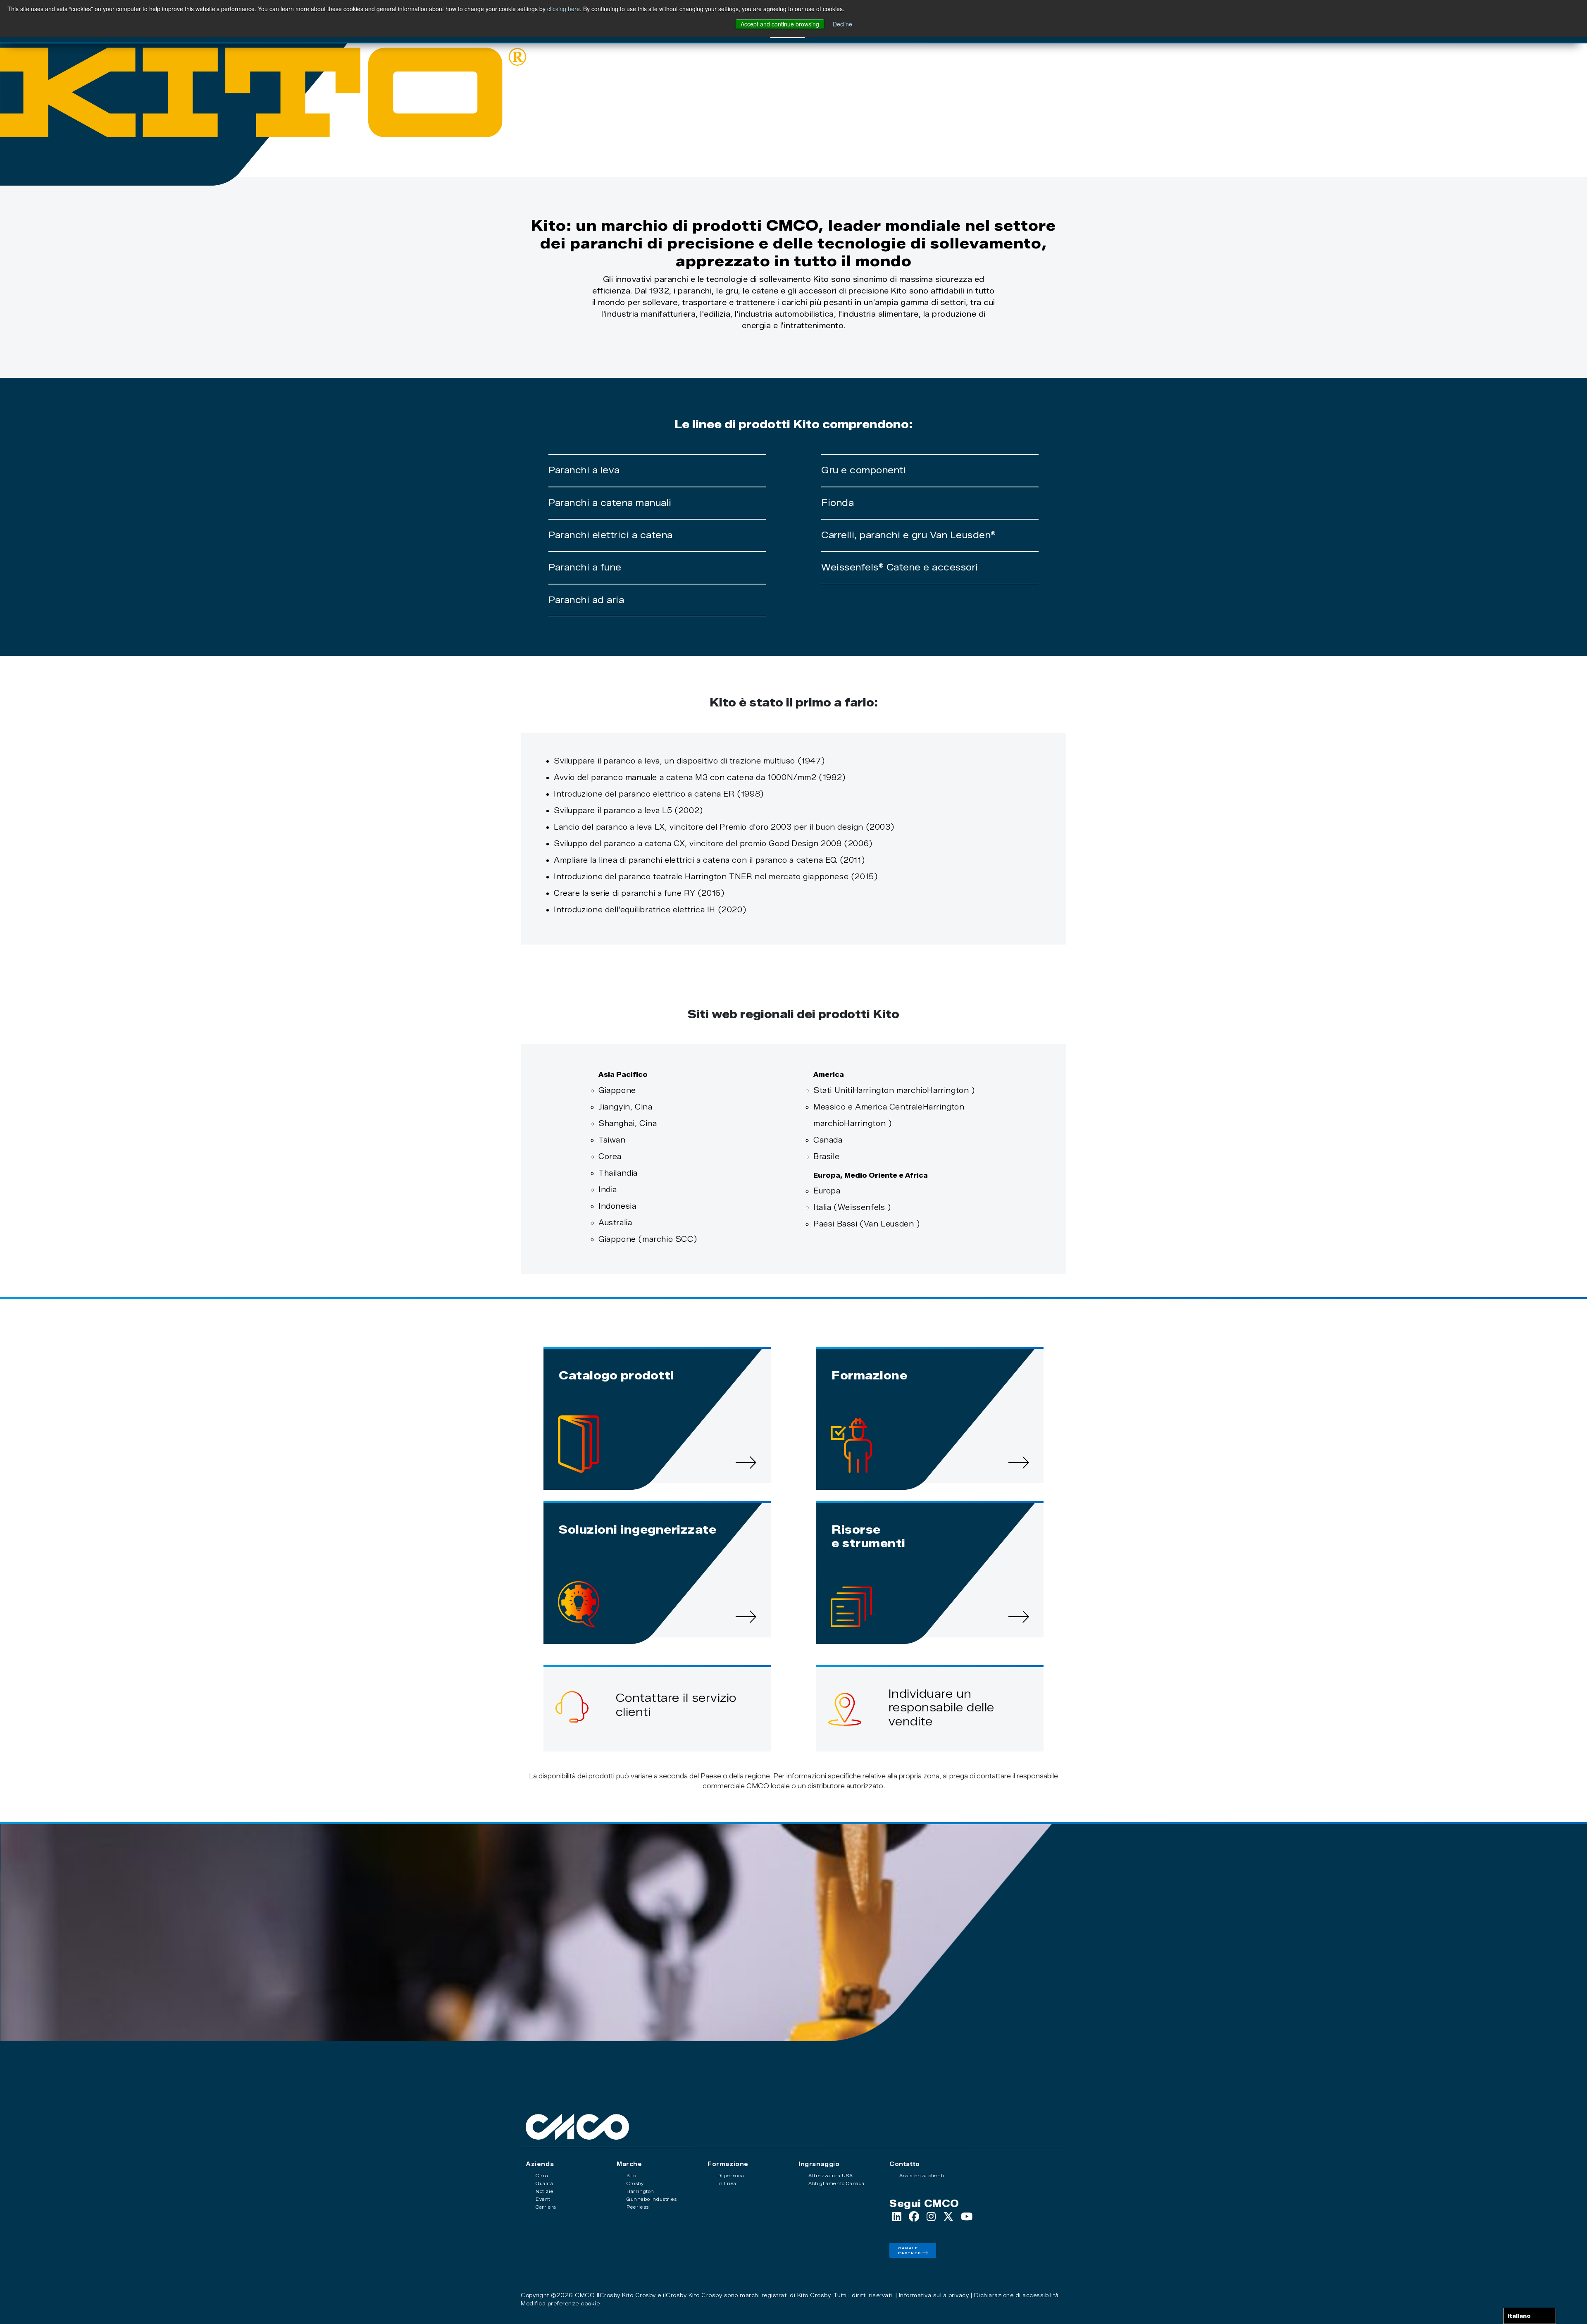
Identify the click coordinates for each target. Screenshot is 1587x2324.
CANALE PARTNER (910, 2250)
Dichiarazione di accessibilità (1016, 2295)
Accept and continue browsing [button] (780, 24)
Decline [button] (842, 24)
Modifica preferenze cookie (560, 2303)
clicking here (564, 9)
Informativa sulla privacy (934, 2295)
